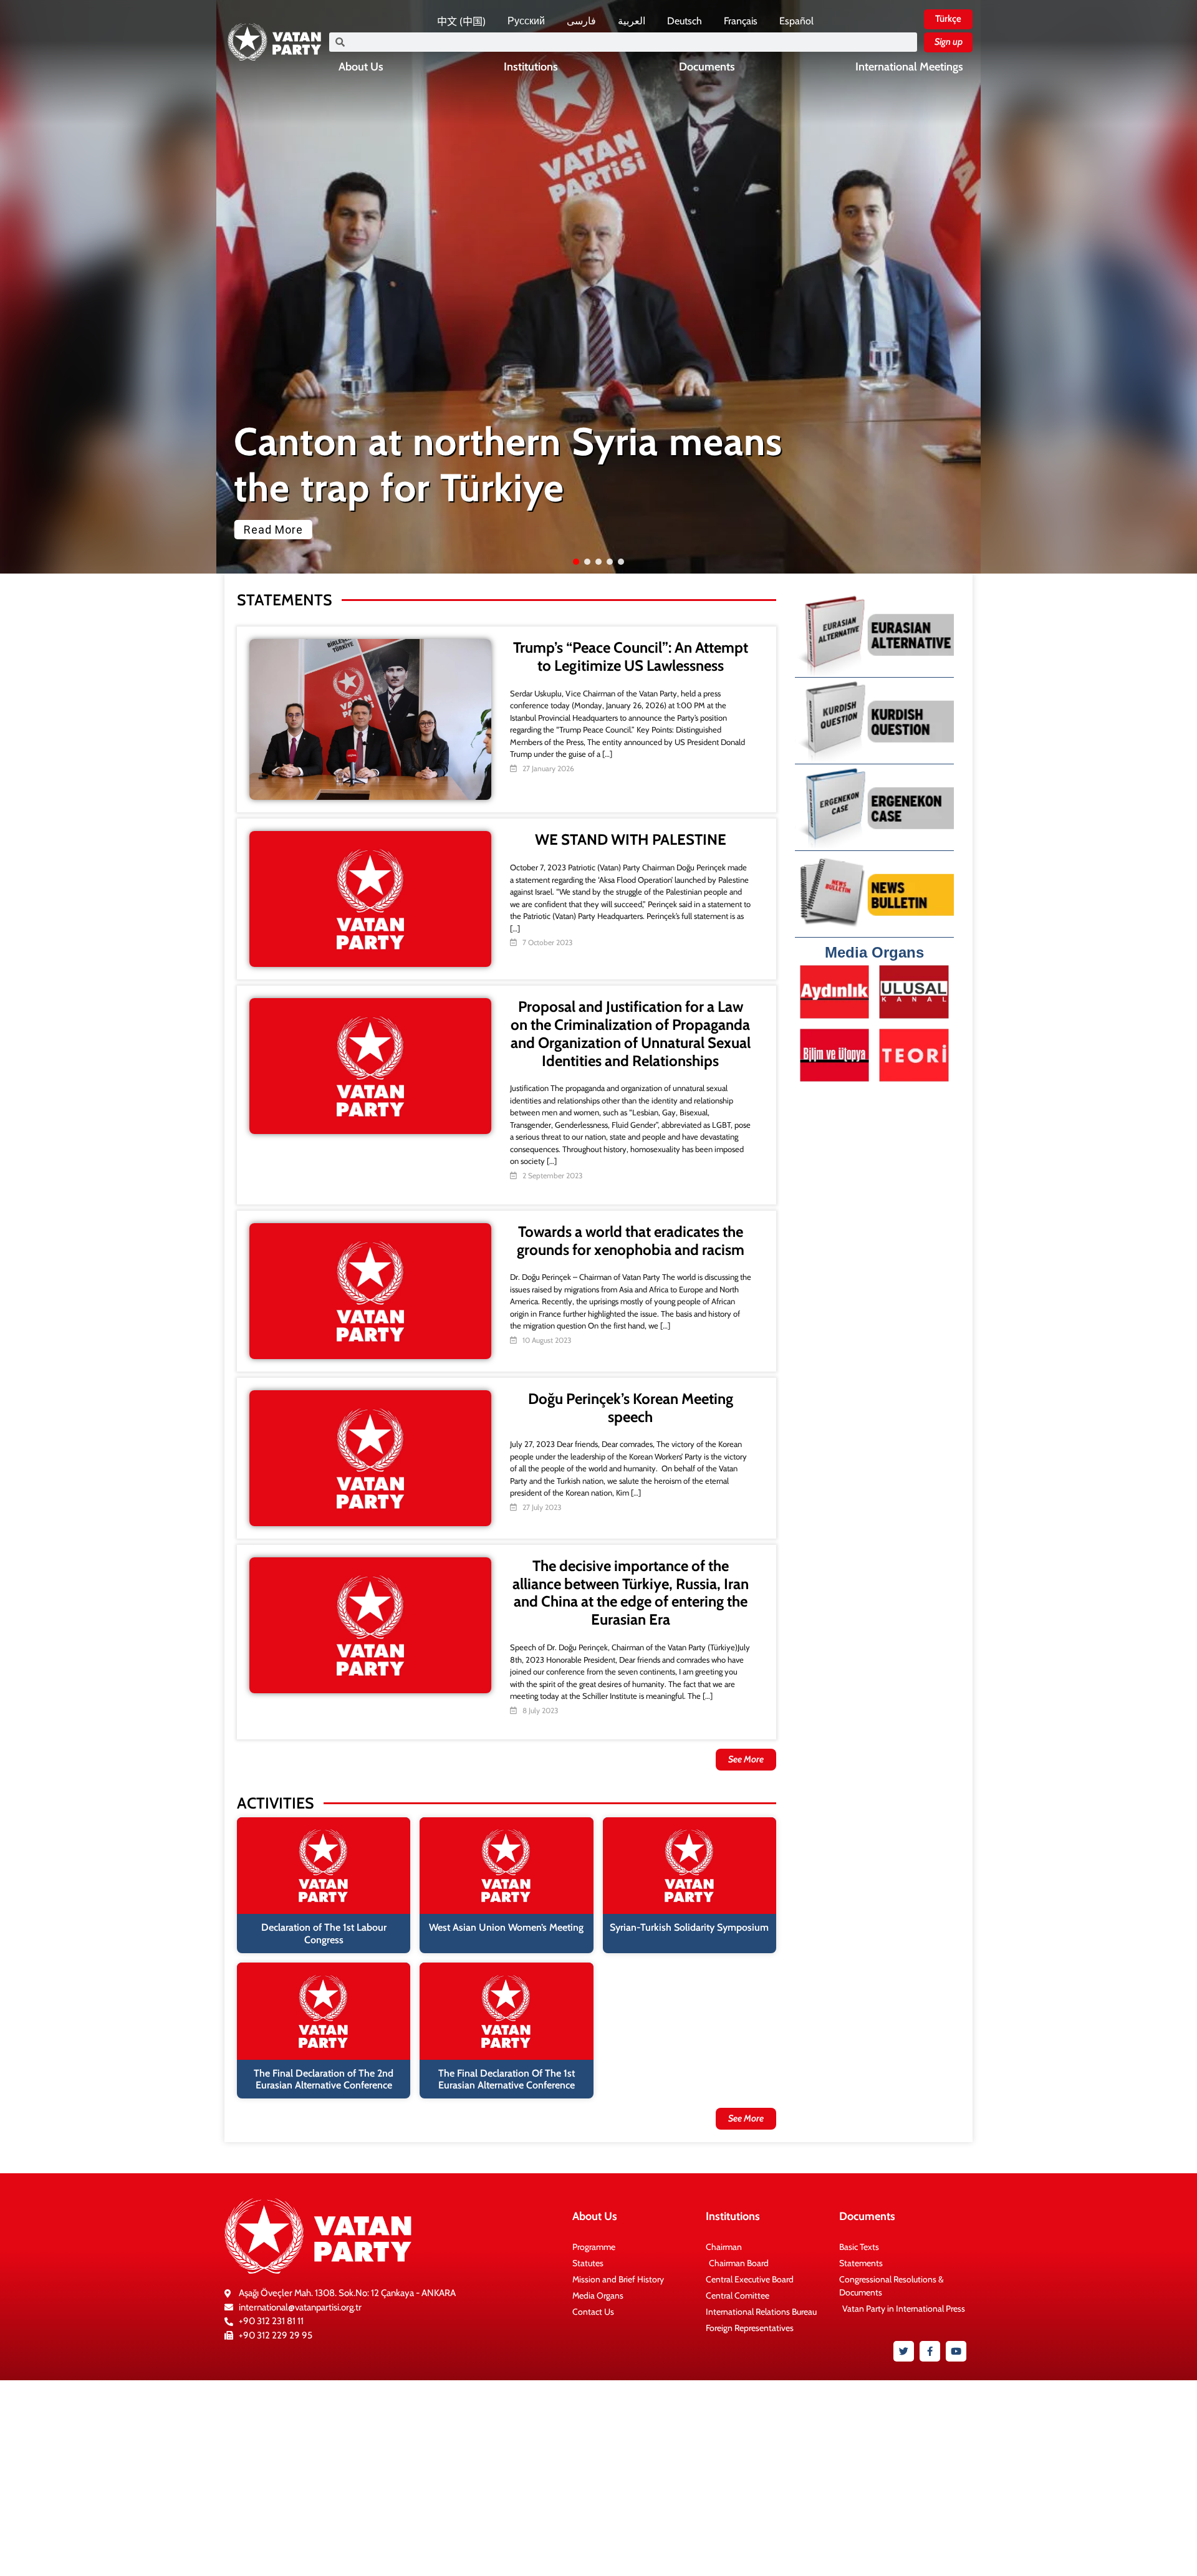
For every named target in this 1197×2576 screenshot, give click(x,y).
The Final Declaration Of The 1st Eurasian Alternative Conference (507, 2079)
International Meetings (909, 67)
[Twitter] (904, 2351)
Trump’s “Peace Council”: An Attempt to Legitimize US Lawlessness (631, 656)
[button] (598, 287)
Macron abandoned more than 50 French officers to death (494, 465)
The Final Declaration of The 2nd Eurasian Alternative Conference (324, 2079)
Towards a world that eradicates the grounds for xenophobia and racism (631, 1241)
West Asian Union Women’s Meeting (506, 1927)
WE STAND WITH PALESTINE (631, 839)
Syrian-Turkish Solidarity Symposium (689, 1927)
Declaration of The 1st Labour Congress (324, 1933)
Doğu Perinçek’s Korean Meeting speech (631, 1408)
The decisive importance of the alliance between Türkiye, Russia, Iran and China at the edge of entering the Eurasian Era (631, 1593)
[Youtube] (956, 2351)
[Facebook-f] (930, 2351)
